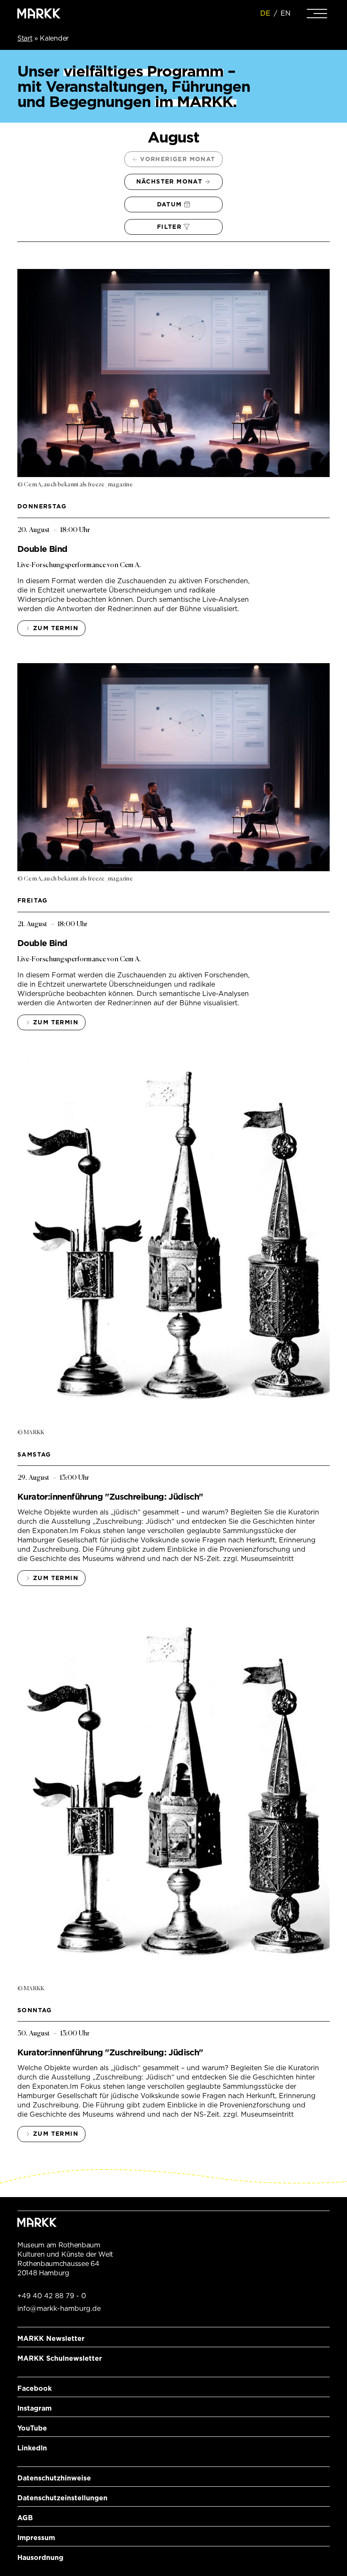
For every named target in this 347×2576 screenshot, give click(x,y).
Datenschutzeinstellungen (62, 2498)
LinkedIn (32, 2448)
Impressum (36, 2538)
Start (25, 38)
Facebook (34, 2388)
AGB (25, 2518)
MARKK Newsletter (51, 2339)
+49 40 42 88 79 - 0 (52, 2296)
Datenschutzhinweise (54, 2478)
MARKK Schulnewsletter (60, 2358)
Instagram (34, 2408)
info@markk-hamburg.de (59, 2309)
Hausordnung (40, 2558)
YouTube (32, 2428)
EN (286, 13)
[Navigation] (317, 14)
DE (265, 13)
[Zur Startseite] (39, 14)
